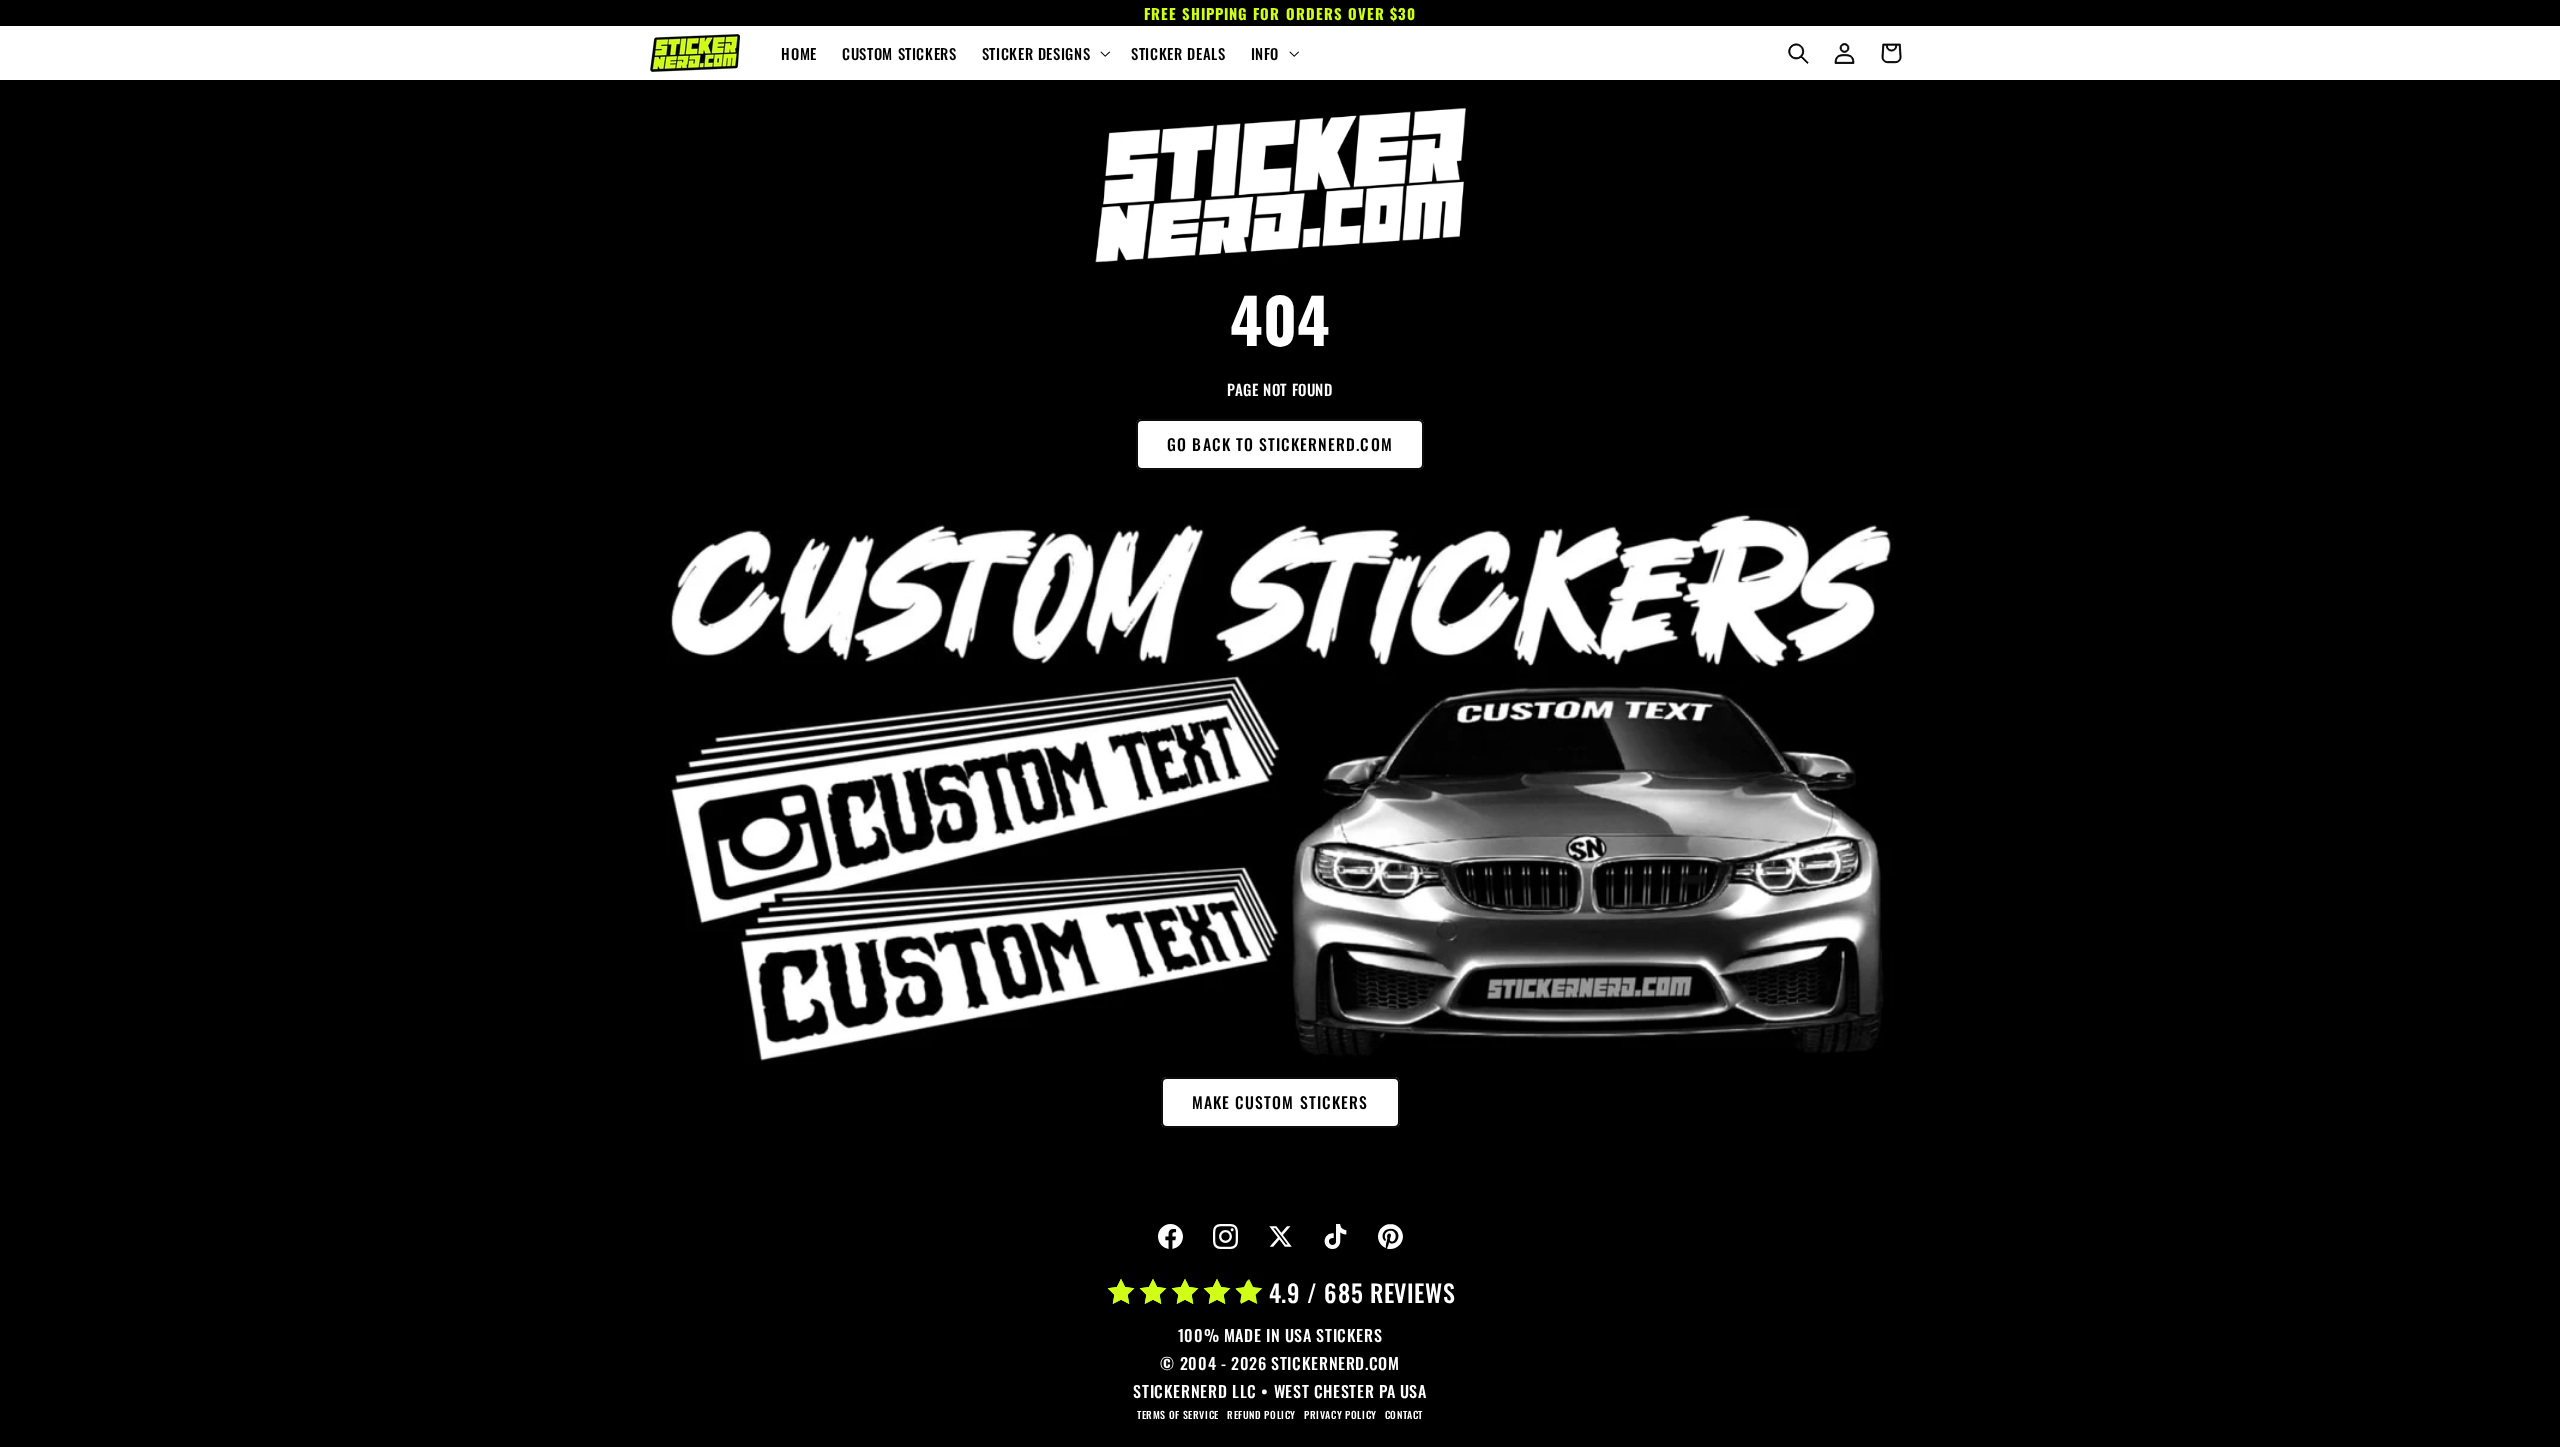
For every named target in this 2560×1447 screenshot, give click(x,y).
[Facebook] (1170, 1237)
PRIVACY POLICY (1340, 1414)
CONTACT (1404, 1414)
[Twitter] (1280, 1237)
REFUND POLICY (1261, 1414)
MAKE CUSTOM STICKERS (1280, 1102)
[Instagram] (1225, 1237)
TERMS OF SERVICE (1178, 1414)
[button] (1043, 53)
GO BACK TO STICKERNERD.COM (1279, 444)
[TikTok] (1335, 1237)
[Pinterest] (1390, 1237)
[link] (1280, 185)
